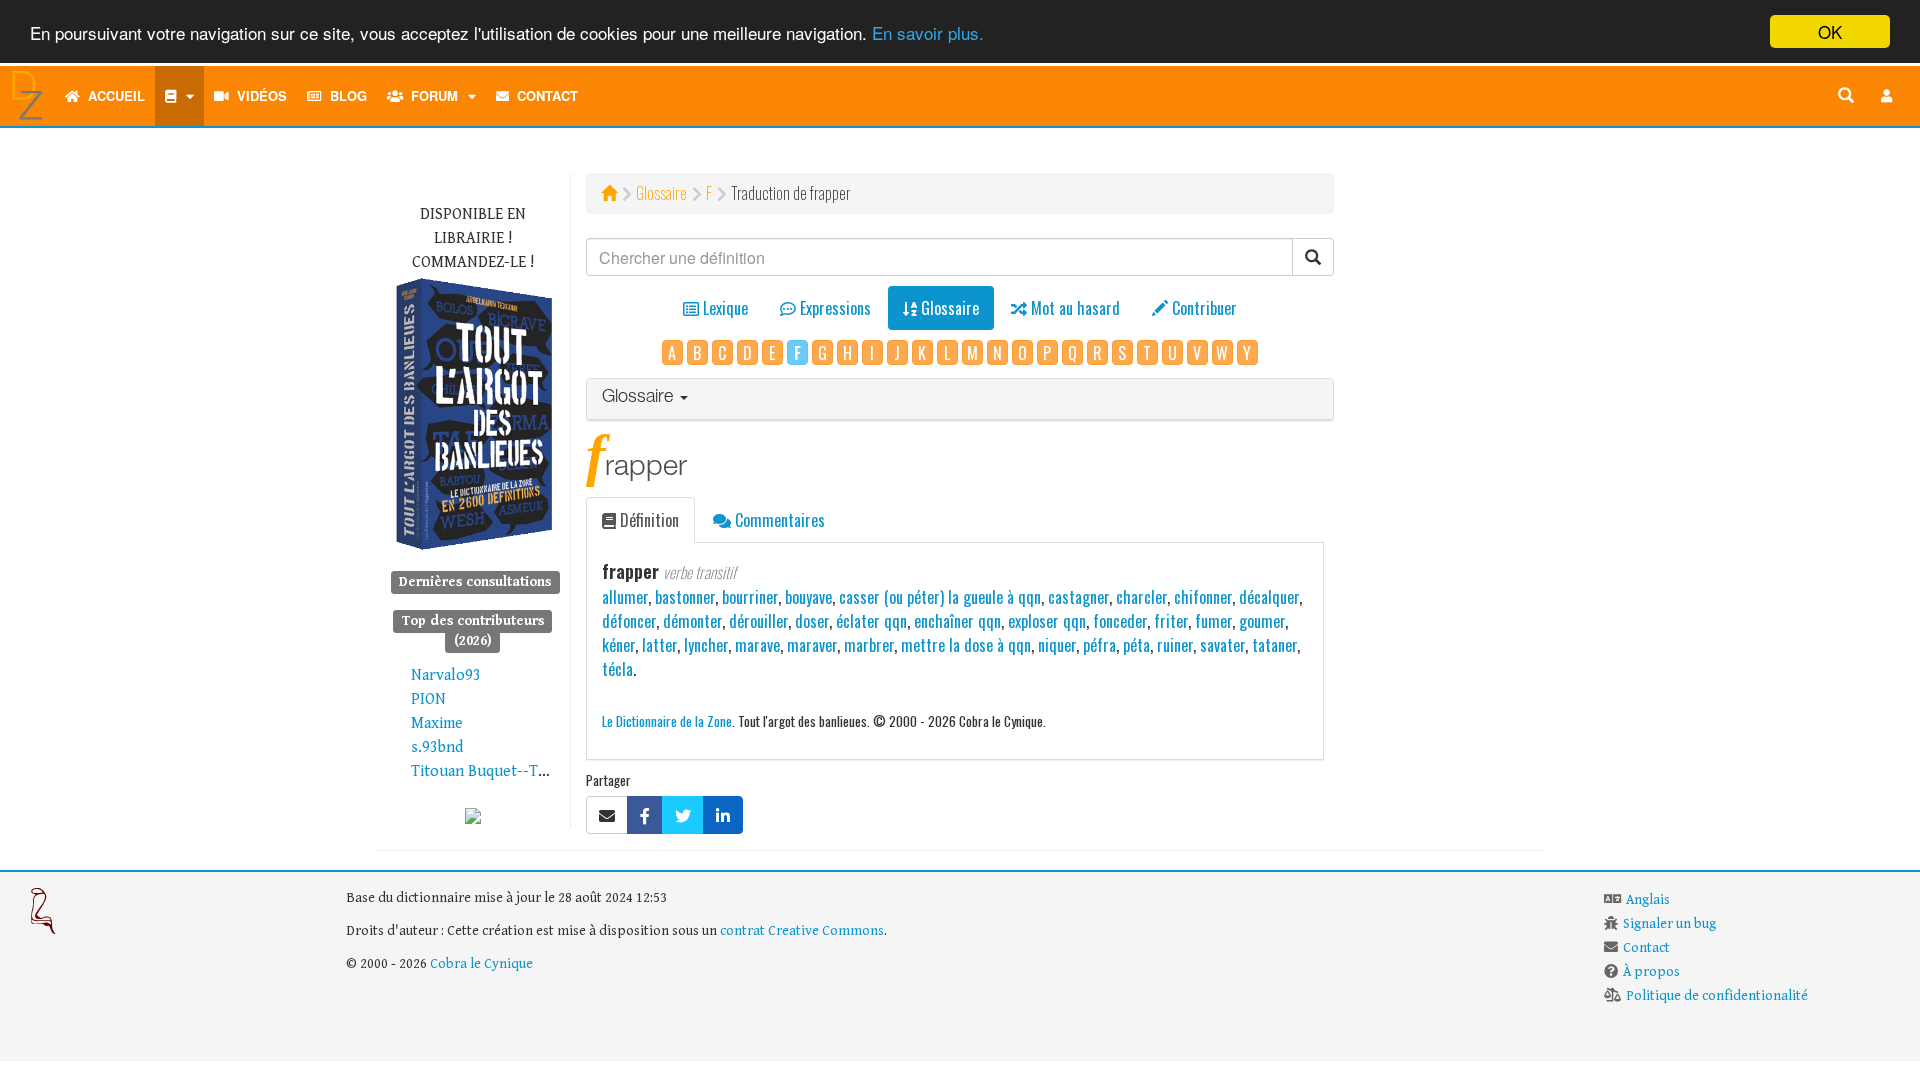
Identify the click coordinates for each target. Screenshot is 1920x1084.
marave (757, 645)
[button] (1887, 96)
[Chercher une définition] (1846, 96)
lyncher (706, 645)
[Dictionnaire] (179, 96)
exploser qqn (1047, 621)
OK (1830, 31)
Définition (647, 520)
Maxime (437, 723)
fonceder (1120, 621)
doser (812, 621)
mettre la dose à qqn (966, 645)
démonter (692, 621)
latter (659, 645)
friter (1171, 621)
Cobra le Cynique (481, 964)
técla (617, 669)
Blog (344, 95)
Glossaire (661, 193)
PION (428, 699)
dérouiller (758, 621)
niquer (1057, 645)
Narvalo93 (446, 675)
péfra (1099, 645)
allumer (625, 597)
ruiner (1175, 645)
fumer (1213, 621)
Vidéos (258, 95)
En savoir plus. (928, 32)
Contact (543, 95)
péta (1136, 645)
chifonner (1203, 597)
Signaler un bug (1669, 924)
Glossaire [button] (640, 398)
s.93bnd (437, 747)
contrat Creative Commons (802, 931)
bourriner (750, 597)
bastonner (685, 597)
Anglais (1648, 900)
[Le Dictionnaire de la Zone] (473, 815)
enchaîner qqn (957, 621)
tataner (1274, 645)
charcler (1141, 597)
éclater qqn (871, 621)
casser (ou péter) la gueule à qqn (940, 597)
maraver (812, 645)
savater (1222, 645)
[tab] (960, 399)
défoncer (629, 621)
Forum (430, 95)
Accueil (112, 95)
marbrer (869, 645)
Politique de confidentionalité (1717, 996)
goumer (1262, 621)
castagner (1078, 597)
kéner (618, 645)
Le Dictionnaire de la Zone (667, 720)
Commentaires (778, 520)
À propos (1651, 972)
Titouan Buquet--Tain (484, 771)
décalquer (1269, 597)
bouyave (808, 597)
